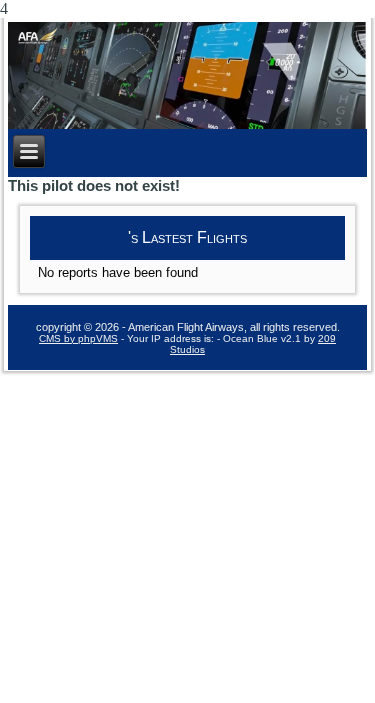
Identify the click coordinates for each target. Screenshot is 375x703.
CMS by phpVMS (78, 338)
